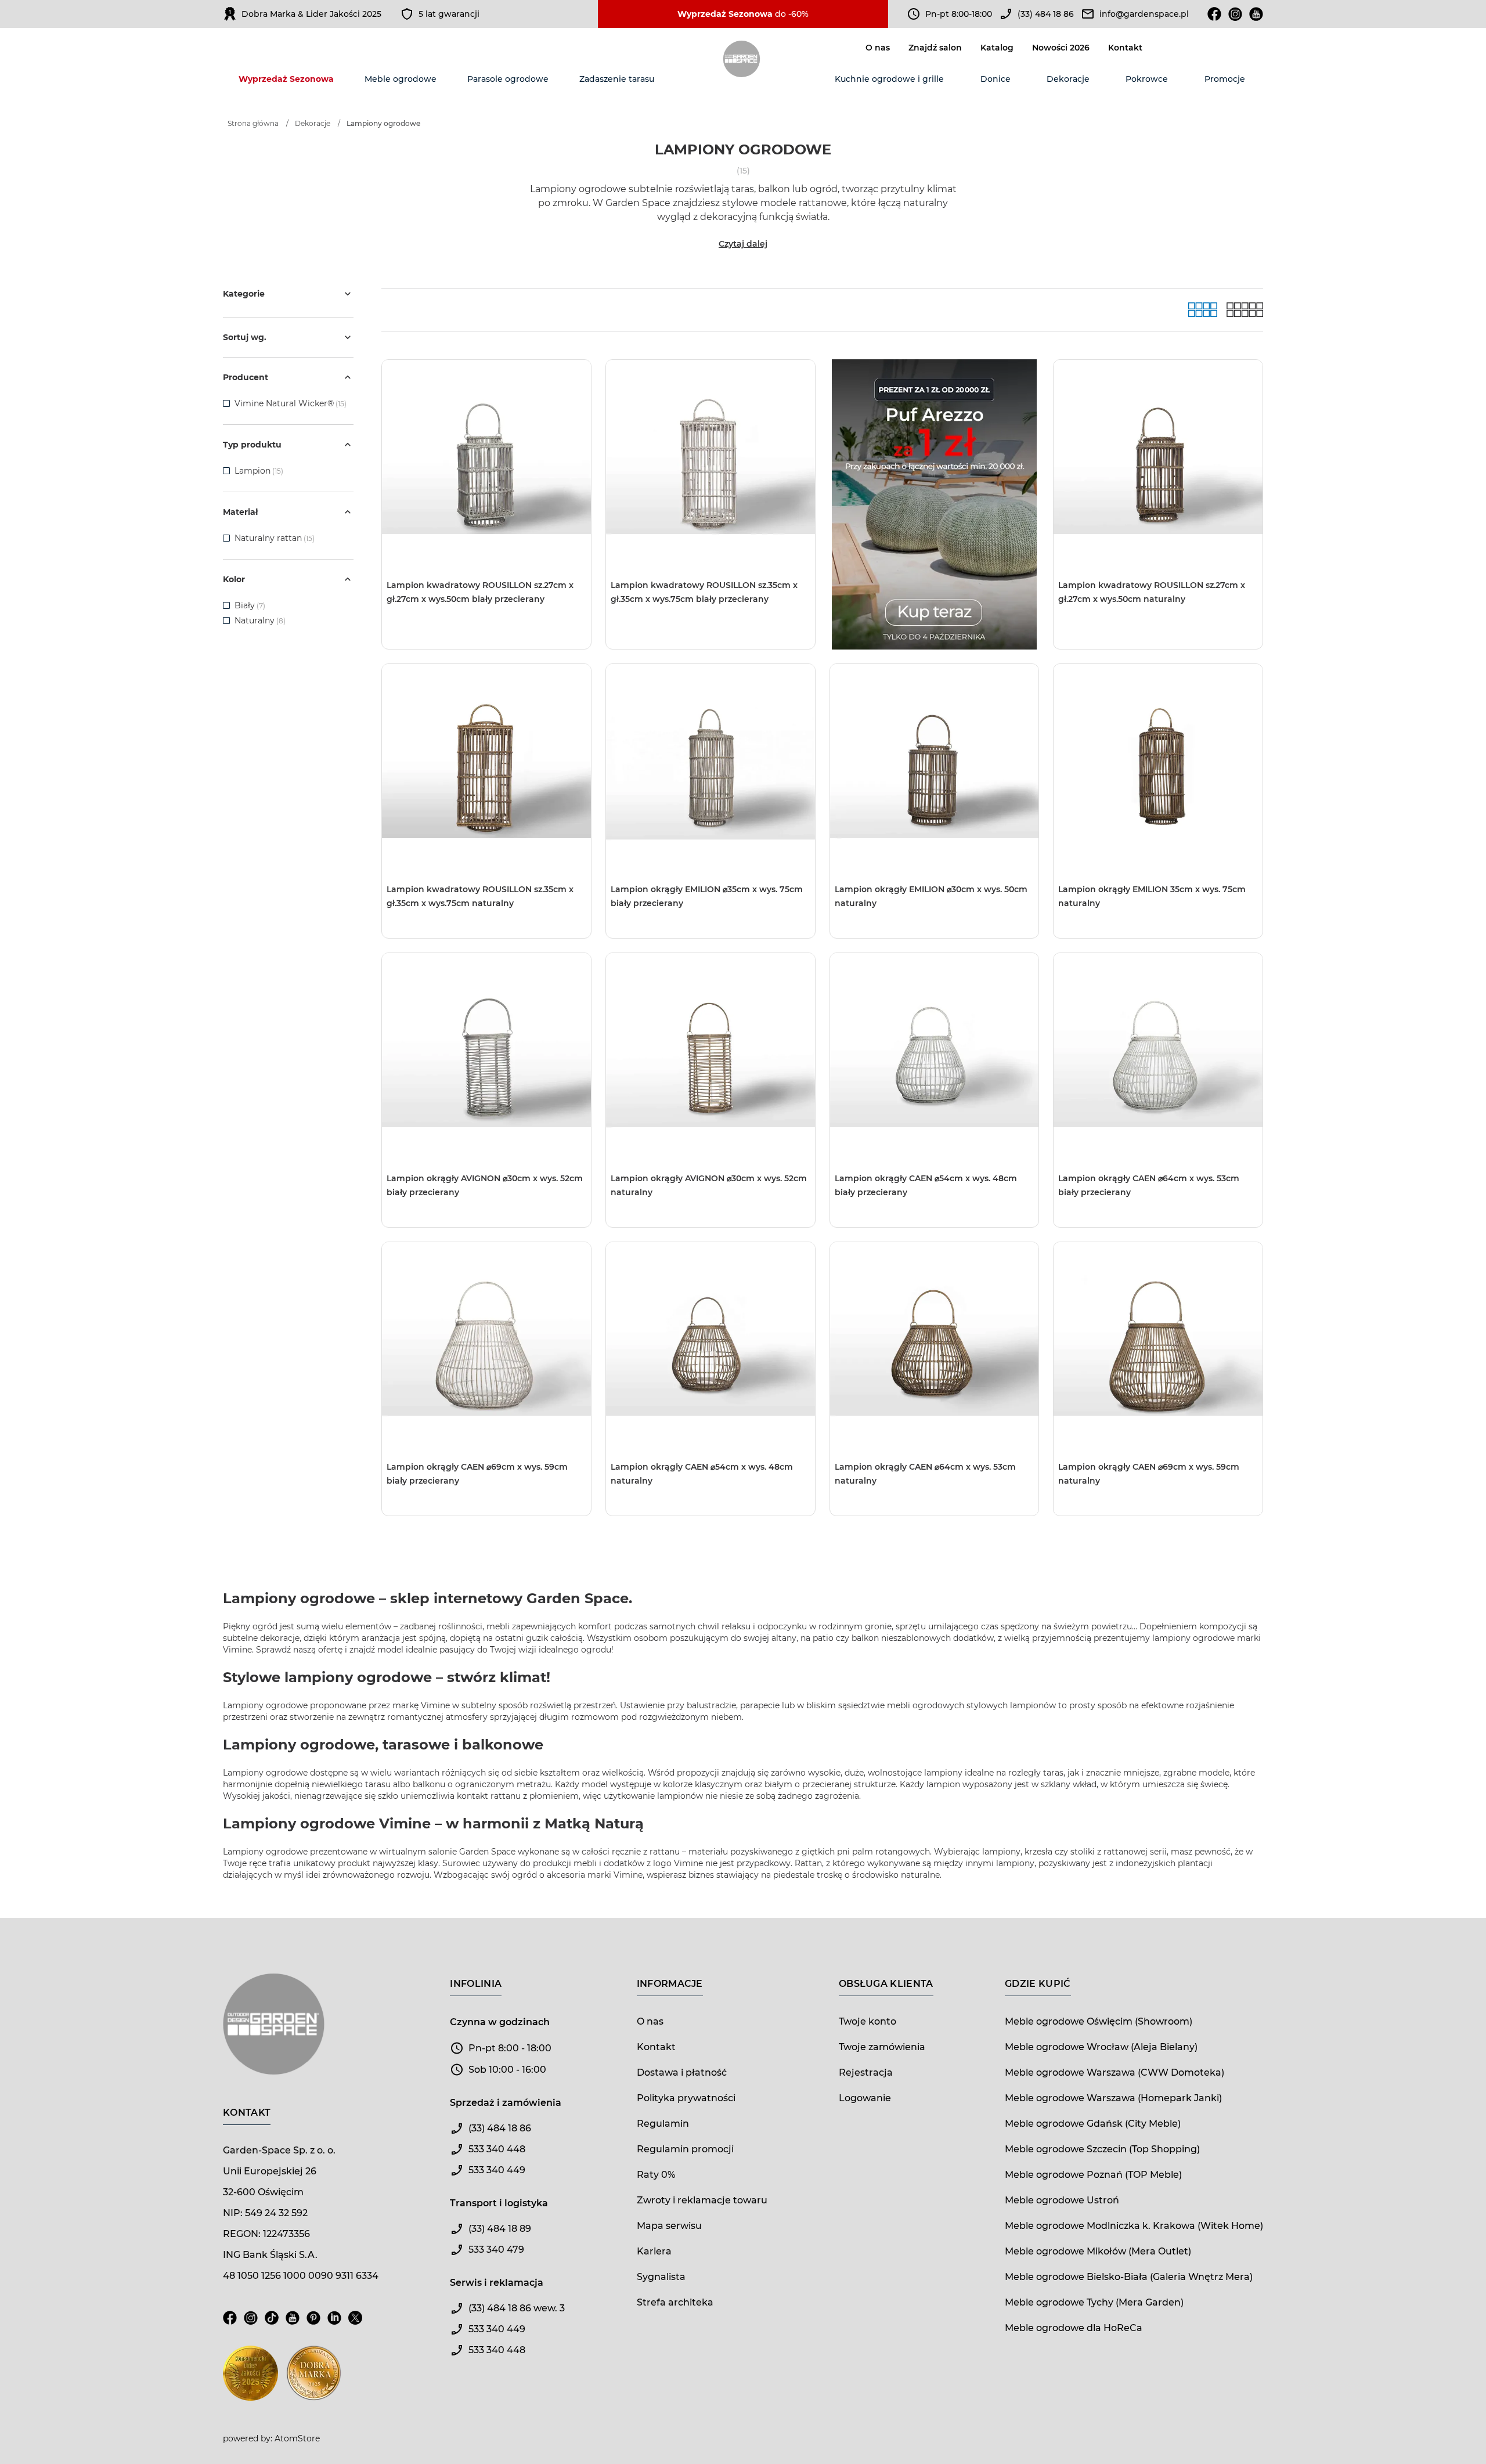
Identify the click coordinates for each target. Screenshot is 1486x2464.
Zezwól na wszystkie (644, 1281)
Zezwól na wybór (709, 1281)
